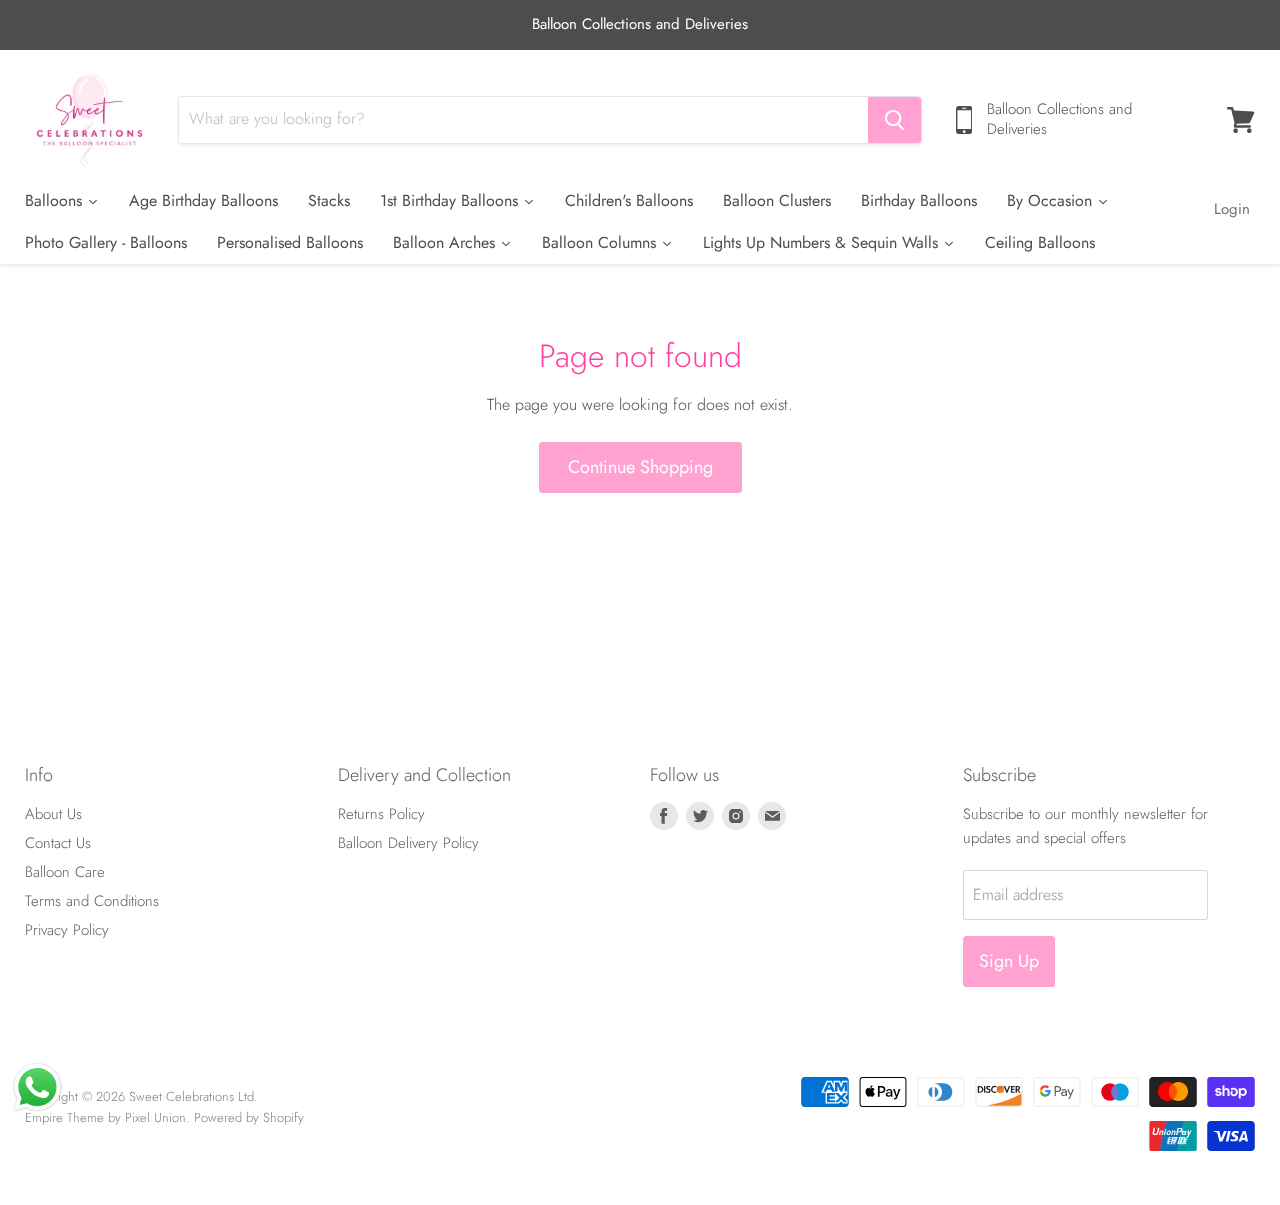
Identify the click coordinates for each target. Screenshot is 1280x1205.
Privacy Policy (67, 930)
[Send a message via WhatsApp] (37, 1087)
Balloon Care (65, 872)
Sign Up (1009, 961)
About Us (53, 814)
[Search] (894, 120)
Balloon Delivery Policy (408, 843)
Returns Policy (381, 814)
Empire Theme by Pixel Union (105, 1117)
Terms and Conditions (92, 901)
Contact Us (58, 843)
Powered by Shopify (249, 1117)
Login (1232, 209)
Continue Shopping (640, 467)
